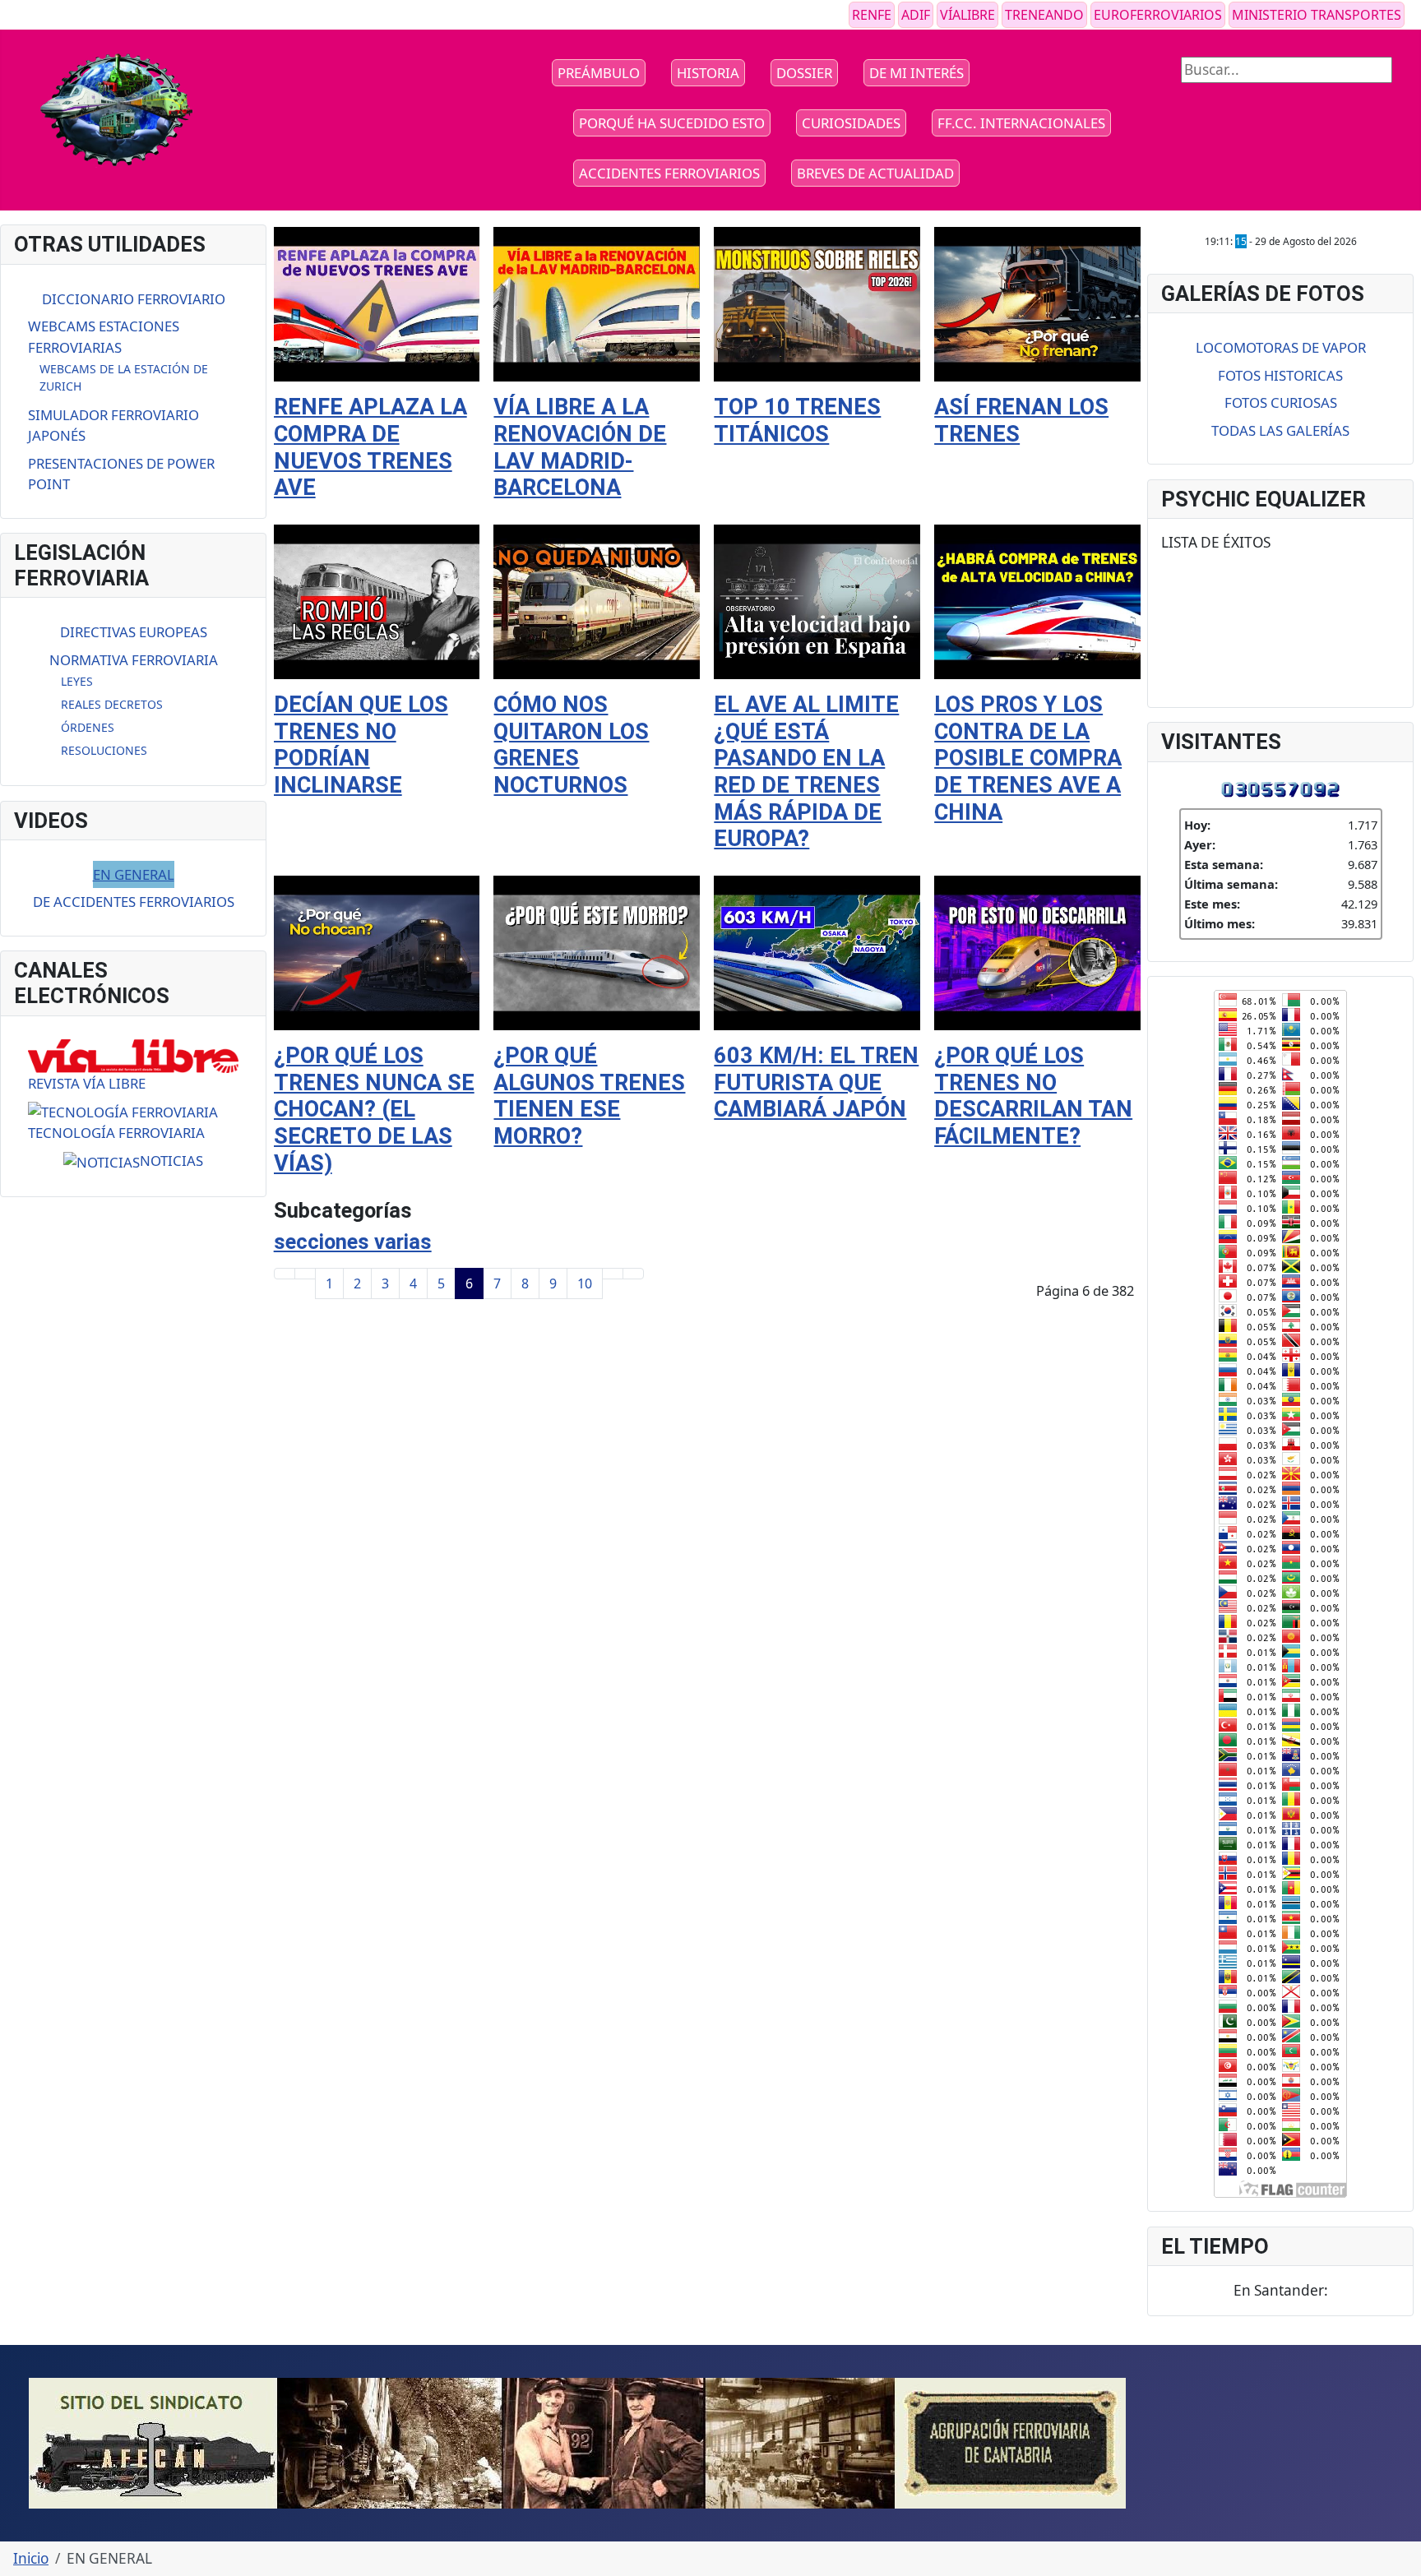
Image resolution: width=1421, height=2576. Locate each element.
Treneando (1044, 15)
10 (585, 1283)
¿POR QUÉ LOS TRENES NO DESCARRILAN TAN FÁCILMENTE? (1033, 1096)
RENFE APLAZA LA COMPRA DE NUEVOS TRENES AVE (370, 447)
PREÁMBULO (599, 73)
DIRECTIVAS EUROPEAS (134, 632)
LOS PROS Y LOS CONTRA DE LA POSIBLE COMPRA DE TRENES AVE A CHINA (1028, 758)
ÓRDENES (88, 727)
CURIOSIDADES (851, 123)
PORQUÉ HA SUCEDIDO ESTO (672, 123)
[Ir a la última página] (633, 1274)
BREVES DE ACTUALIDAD (875, 173)
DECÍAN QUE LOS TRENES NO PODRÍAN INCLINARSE (361, 745)
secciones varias (353, 1242)
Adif (916, 15)
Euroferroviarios (1158, 15)
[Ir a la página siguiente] (613, 1274)
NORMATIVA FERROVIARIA (134, 660)
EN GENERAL (134, 874)
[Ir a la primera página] (285, 1274)
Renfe (872, 15)
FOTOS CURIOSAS (1281, 402)
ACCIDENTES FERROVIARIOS (669, 173)
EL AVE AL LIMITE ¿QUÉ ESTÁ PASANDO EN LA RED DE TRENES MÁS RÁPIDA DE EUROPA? (806, 772)
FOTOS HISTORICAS (1280, 375)
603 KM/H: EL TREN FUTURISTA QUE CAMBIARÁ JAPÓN (816, 1082)
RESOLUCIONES (104, 750)
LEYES (77, 681)
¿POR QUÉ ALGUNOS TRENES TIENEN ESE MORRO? (589, 1096)
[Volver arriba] (1400, 2555)
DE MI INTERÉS (916, 73)
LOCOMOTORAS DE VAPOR (1281, 347)
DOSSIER (804, 73)
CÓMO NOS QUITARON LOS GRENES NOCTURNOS (571, 745)
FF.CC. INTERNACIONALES (1021, 123)
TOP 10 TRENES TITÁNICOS (797, 421)
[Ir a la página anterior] (305, 1274)
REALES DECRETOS (112, 704)
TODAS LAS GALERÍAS (1280, 430)
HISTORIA (708, 73)
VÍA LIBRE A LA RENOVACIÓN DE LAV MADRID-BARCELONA (580, 447)
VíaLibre (967, 15)
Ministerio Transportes (1317, 15)
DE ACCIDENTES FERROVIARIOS (134, 902)
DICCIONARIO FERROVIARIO (134, 299)
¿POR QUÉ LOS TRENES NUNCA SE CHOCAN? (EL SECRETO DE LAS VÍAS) (374, 1110)
